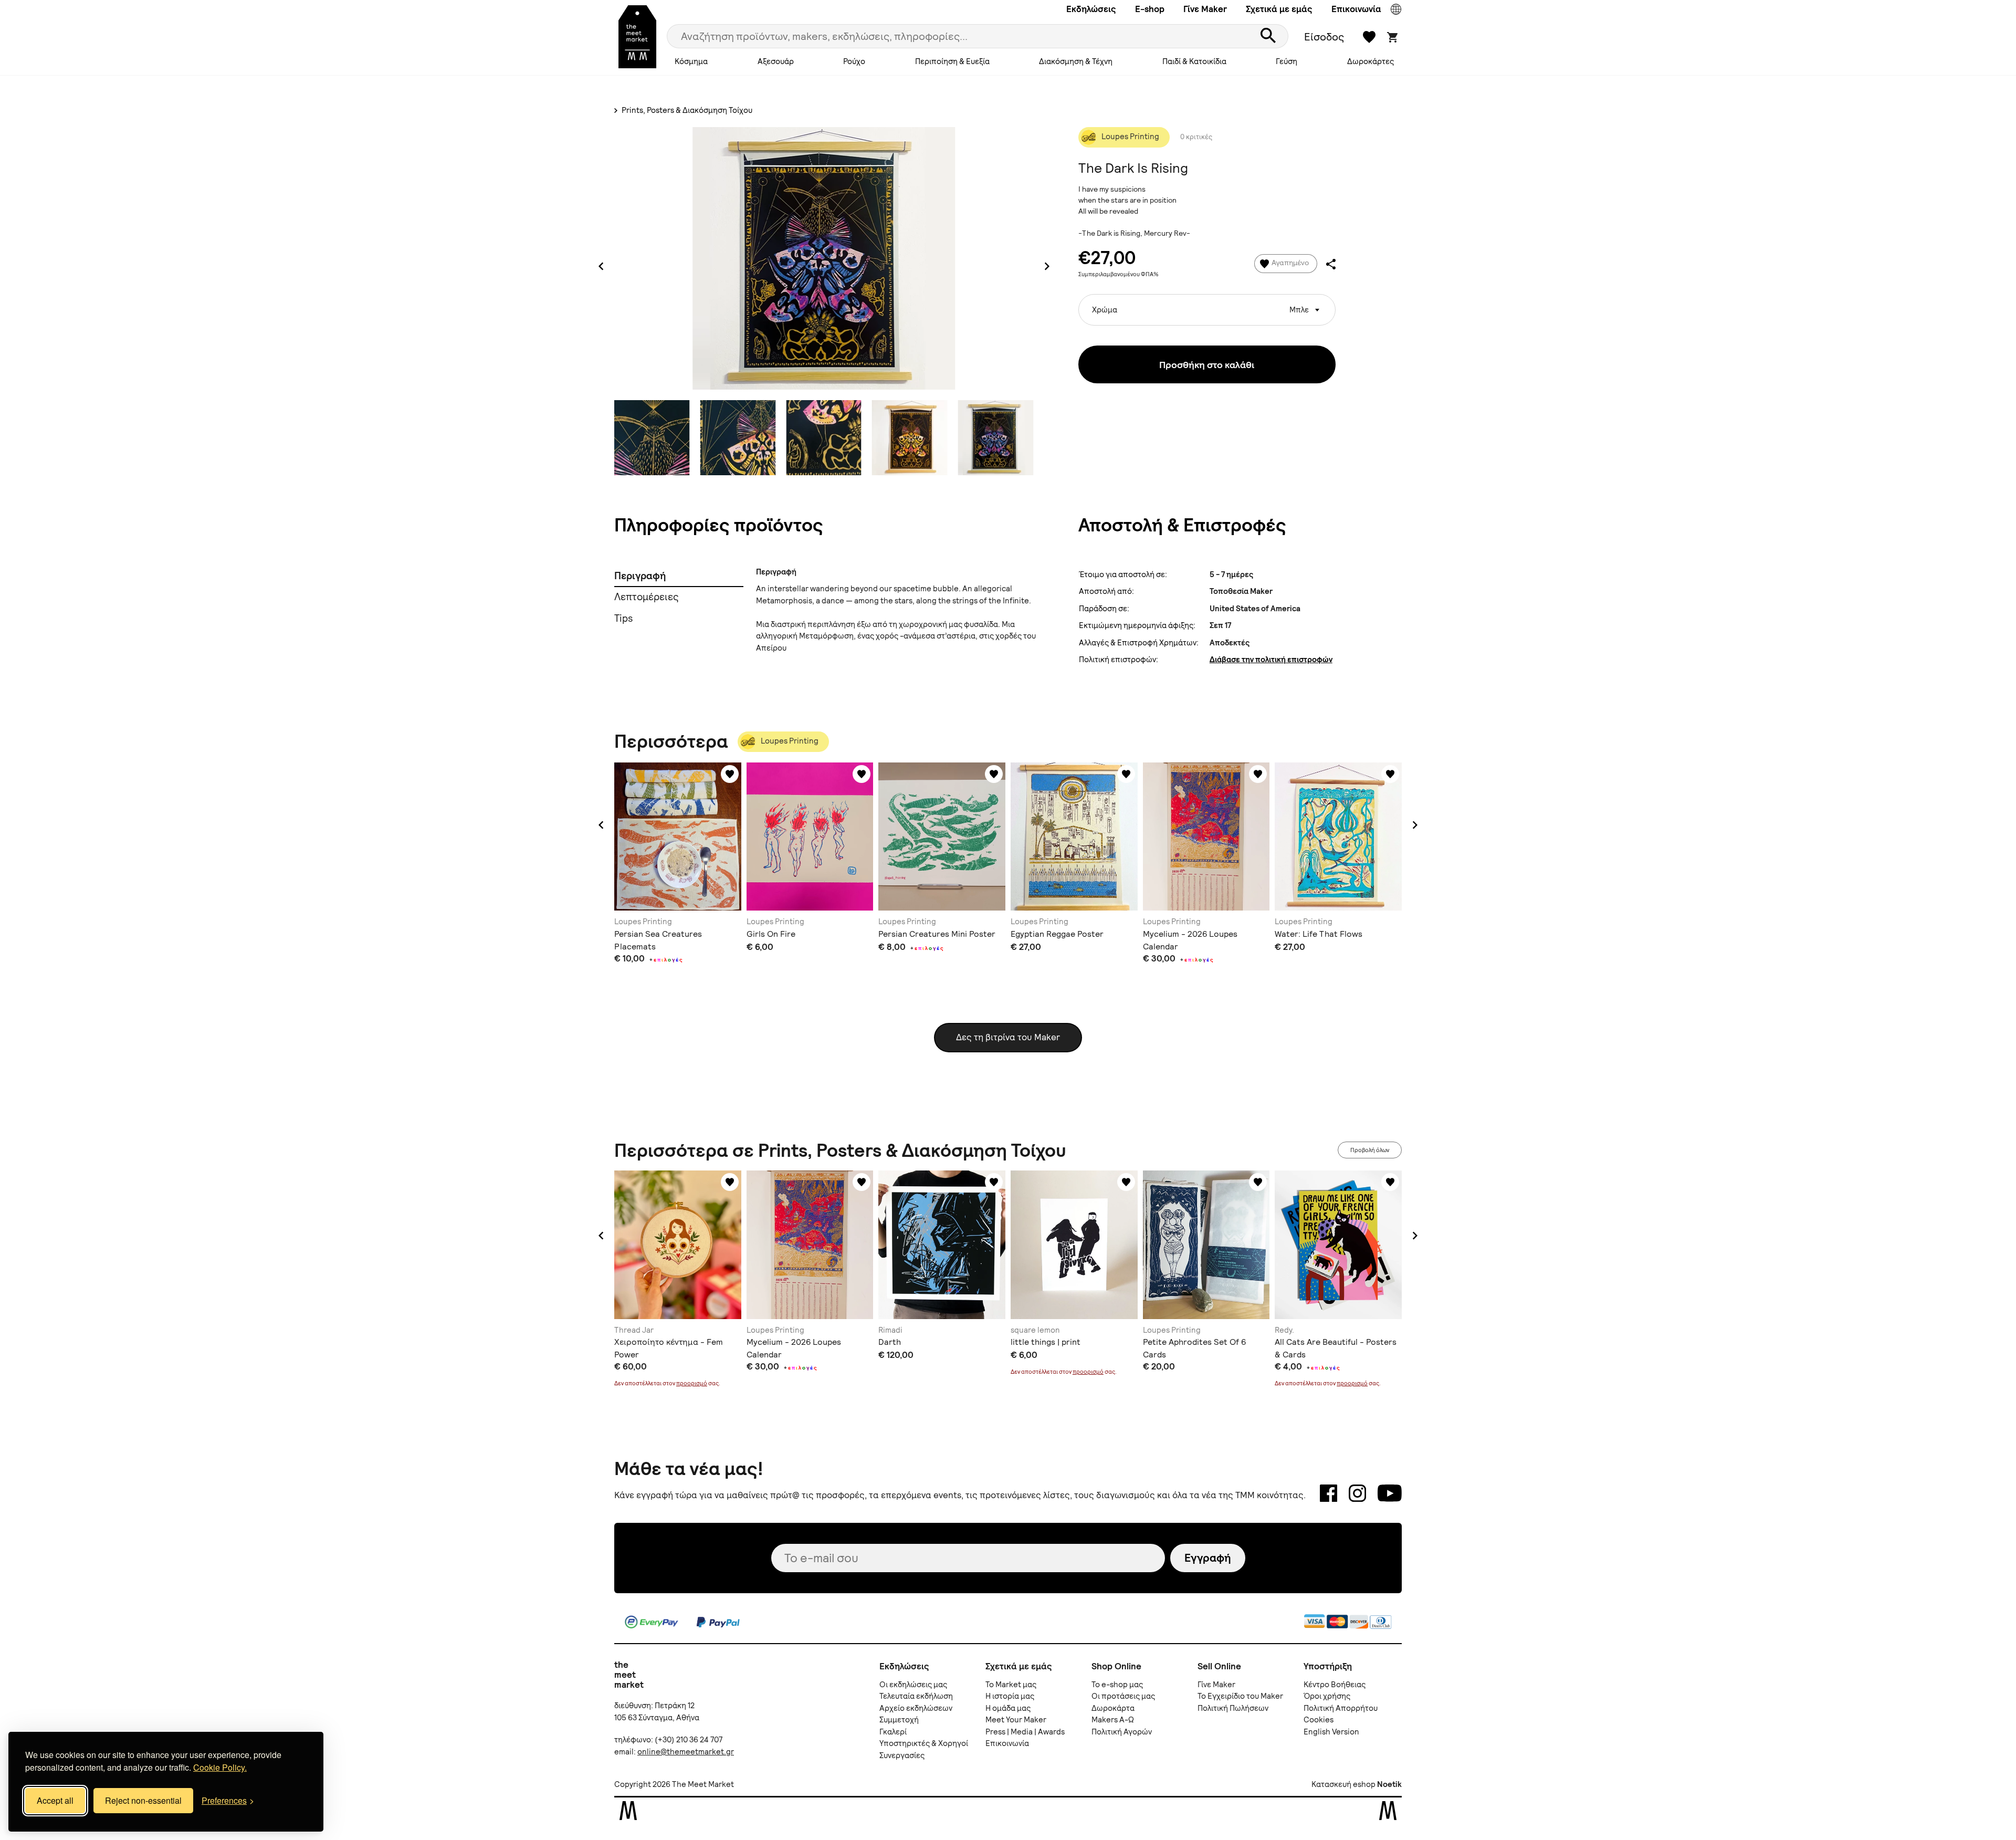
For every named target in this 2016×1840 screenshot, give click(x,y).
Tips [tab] (623, 618)
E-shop (1150, 9)
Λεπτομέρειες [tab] (647, 597)
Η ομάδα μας (1008, 1708)
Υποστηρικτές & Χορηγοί (924, 1743)
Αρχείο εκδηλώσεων (916, 1708)
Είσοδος (1324, 37)
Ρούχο (854, 61)
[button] (601, 825)
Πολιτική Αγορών (1122, 1732)
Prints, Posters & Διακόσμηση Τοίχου (686, 110)
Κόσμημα (691, 61)
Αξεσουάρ (776, 61)
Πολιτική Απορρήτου (1341, 1708)
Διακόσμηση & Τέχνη (1076, 61)
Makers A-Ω (1113, 1720)
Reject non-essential (143, 1800)
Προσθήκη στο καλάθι (1207, 365)
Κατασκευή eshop (1343, 1784)
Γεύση (1287, 61)
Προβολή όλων (1370, 1150)
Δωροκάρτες (1371, 61)
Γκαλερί (893, 1732)
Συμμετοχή (899, 1720)
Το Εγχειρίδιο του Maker (1240, 1696)
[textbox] (1207, 306)
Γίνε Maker (1205, 9)
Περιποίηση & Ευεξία (952, 61)
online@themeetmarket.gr (686, 1752)
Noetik (1389, 1784)
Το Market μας (1011, 1685)
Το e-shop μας (1117, 1685)
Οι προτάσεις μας (1123, 1696)
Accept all (55, 1800)
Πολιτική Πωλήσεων (1233, 1708)
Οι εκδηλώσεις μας (913, 1685)
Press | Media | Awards (1025, 1732)
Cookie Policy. (220, 1767)
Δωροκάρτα (1113, 1708)
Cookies (1319, 1720)
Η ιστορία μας (1010, 1696)
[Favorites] (730, 774)
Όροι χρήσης (1327, 1696)
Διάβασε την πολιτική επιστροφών (1271, 660)
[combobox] (1207, 310)
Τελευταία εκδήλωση (916, 1696)
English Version (1331, 1732)
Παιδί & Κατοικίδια (1194, 61)
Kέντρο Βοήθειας (1335, 1685)
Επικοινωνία (1356, 9)
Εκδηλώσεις (1091, 9)
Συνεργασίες (902, 1755)
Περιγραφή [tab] (640, 576)
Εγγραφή (1208, 1558)
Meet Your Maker (1016, 1720)
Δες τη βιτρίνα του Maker (1008, 1037)
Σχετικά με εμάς (1279, 9)
